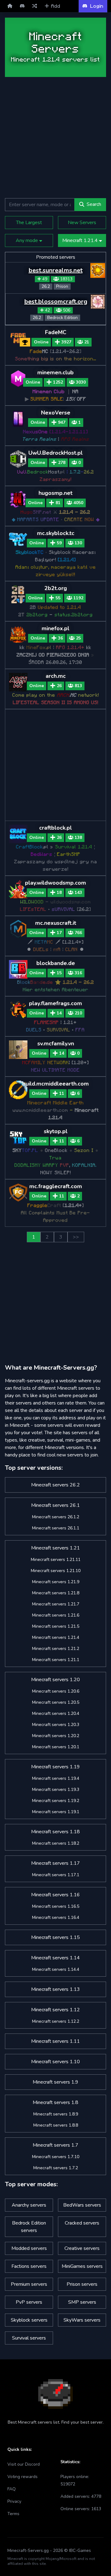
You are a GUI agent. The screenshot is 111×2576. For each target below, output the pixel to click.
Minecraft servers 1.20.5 (56, 1702)
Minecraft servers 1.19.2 (56, 1801)
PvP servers (29, 2302)
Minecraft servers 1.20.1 (56, 1747)
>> (76, 1237)
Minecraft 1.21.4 (81, 240)
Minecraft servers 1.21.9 (56, 1582)
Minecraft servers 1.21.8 (56, 1593)
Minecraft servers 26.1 (55, 1505)
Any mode (27, 240)
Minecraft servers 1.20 (55, 1680)
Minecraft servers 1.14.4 (56, 1969)
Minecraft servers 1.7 (55, 2145)
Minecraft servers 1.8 (55, 2102)
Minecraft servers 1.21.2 (56, 1649)
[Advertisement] (55, 138)
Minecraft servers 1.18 (55, 1832)
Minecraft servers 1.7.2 (56, 2168)
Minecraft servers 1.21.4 (56, 1637)
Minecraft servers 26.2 (55, 1485)
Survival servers (29, 2338)
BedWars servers (82, 2205)
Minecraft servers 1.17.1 (56, 1875)
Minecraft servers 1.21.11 (56, 1560)
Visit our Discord (24, 2464)
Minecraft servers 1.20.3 (56, 1725)
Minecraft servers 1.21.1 (56, 1660)
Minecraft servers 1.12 (55, 2010)
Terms (13, 2514)
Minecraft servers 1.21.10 (56, 1571)
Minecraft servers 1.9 (55, 2082)
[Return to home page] (10, 6)
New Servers (82, 223)
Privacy (14, 2501)
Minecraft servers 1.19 (55, 1767)
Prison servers (82, 2284)
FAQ (12, 2489)
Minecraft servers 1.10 (55, 2062)
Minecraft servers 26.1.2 (56, 1517)
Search (94, 204)
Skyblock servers (29, 2320)
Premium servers (29, 2284)
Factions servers (29, 2266)
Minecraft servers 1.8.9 (56, 2114)
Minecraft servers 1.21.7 (56, 1604)
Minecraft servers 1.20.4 (56, 1713)
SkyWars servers (82, 2320)
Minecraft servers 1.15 (55, 1937)
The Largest (29, 223)
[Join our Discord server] (22, 6)
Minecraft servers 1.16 (55, 1895)
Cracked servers (82, 2223)
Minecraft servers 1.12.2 (56, 2021)
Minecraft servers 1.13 (55, 1989)
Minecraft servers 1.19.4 (56, 1778)
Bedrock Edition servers (29, 2227)
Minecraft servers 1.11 (55, 2041)
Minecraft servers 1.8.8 (56, 2125)
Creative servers (82, 2248)
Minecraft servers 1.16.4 (56, 1917)
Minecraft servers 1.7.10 (56, 2157)
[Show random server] (35, 6)
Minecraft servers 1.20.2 (56, 1736)
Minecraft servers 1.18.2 (56, 1843)
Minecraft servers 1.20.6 (56, 1691)
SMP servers (82, 2302)
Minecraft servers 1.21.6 (56, 1615)
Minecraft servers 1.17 (55, 1863)
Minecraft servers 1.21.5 (56, 1626)
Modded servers (29, 2248)
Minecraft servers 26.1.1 (56, 1528)
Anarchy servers (29, 2205)
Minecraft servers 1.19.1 (56, 1812)
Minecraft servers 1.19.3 (56, 1790)
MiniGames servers (82, 2266)
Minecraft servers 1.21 (55, 1548)
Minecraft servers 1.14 (55, 1958)
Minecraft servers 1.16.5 (56, 1906)
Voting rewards (23, 2477)
